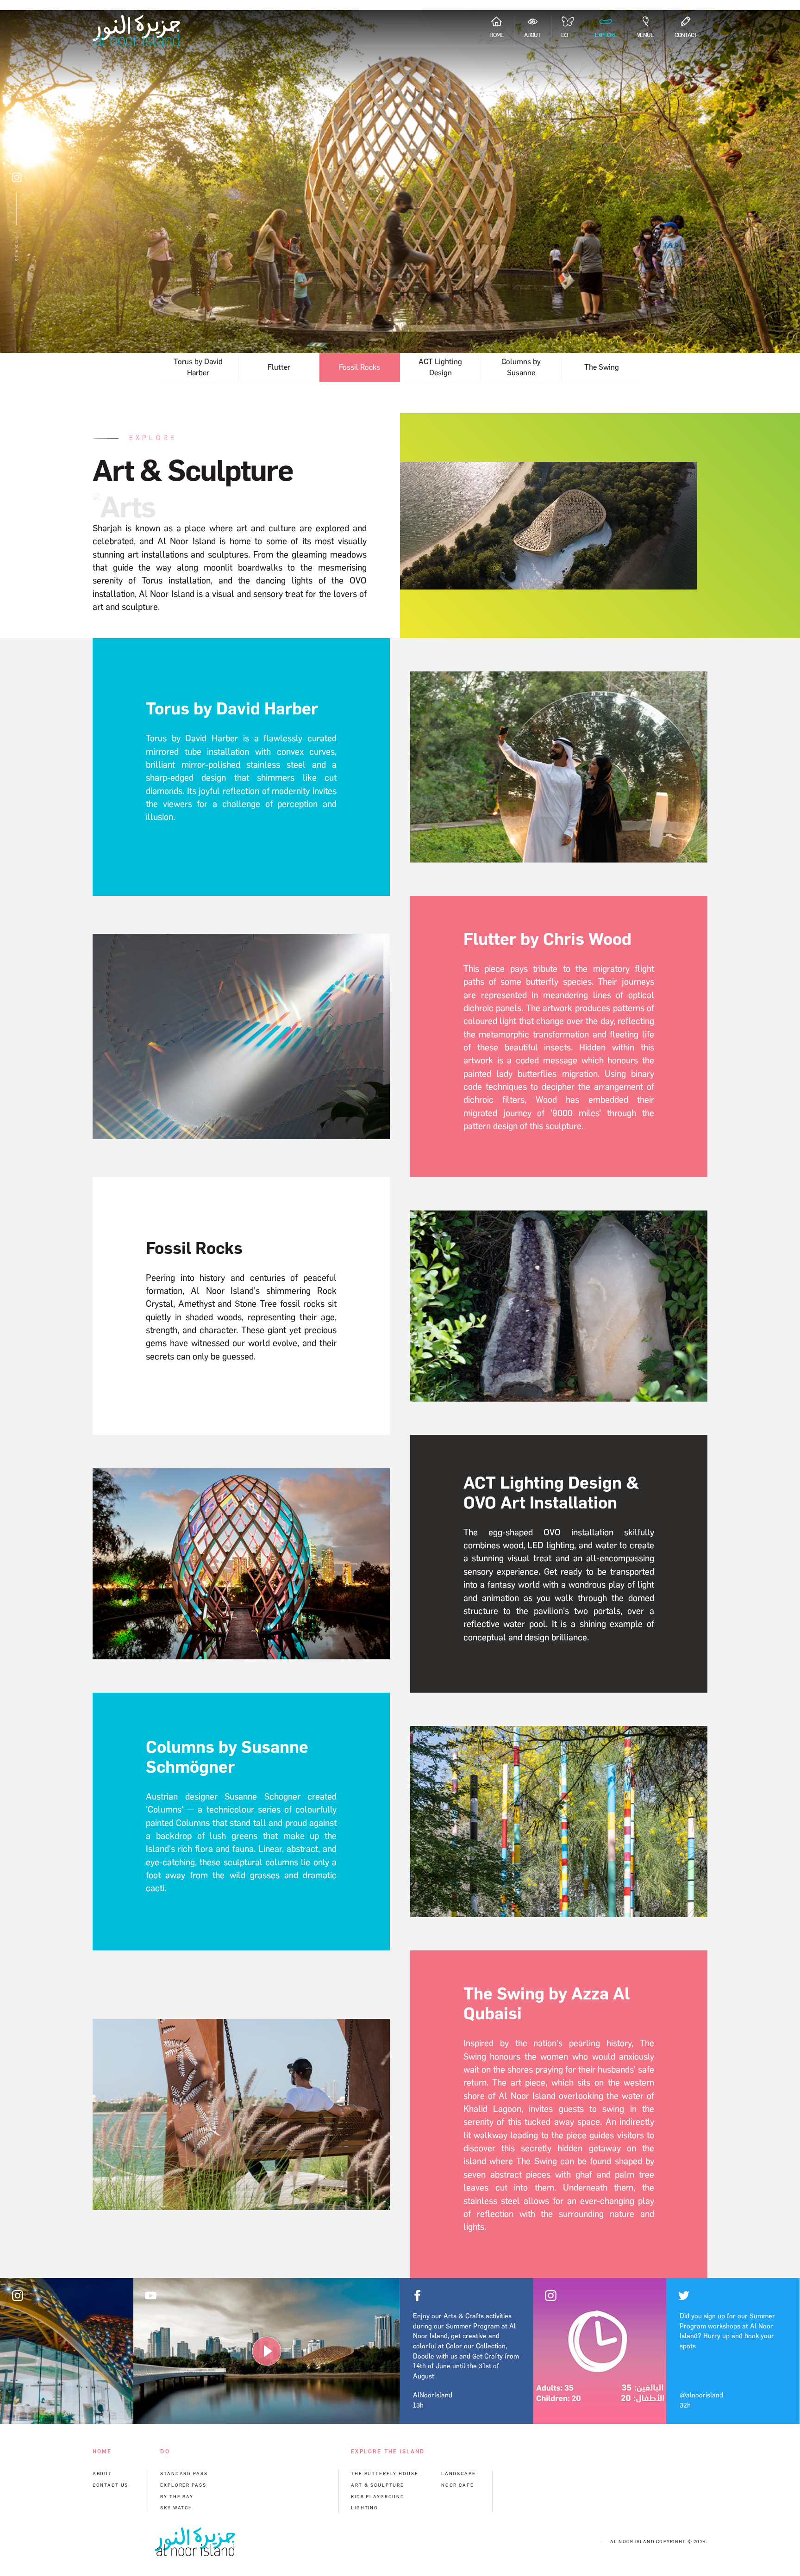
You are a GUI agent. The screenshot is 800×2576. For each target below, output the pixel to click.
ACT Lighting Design (440, 367)
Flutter (279, 367)
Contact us (111, 2485)
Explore (606, 35)
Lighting (365, 2508)
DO (564, 35)
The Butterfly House (384, 2474)
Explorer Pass (183, 2485)
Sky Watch (176, 2508)
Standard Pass (184, 2474)
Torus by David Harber (198, 367)
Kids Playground (378, 2497)
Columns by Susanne (521, 367)
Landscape (459, 2474)
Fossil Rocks (359, 367)
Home (497, 35)
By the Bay (177, 2497)
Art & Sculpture (378, 2485)
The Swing (602, 367)
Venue (645, 35)
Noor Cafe (458, 2485)
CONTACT (686, 35)
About (532, 35)
